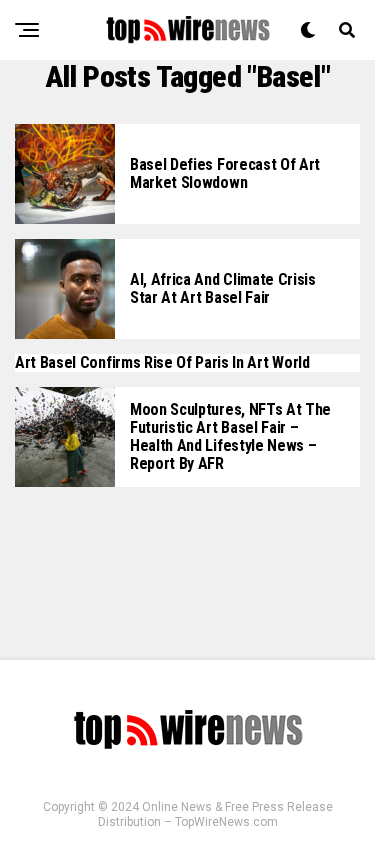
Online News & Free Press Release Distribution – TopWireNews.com (215, 814)
